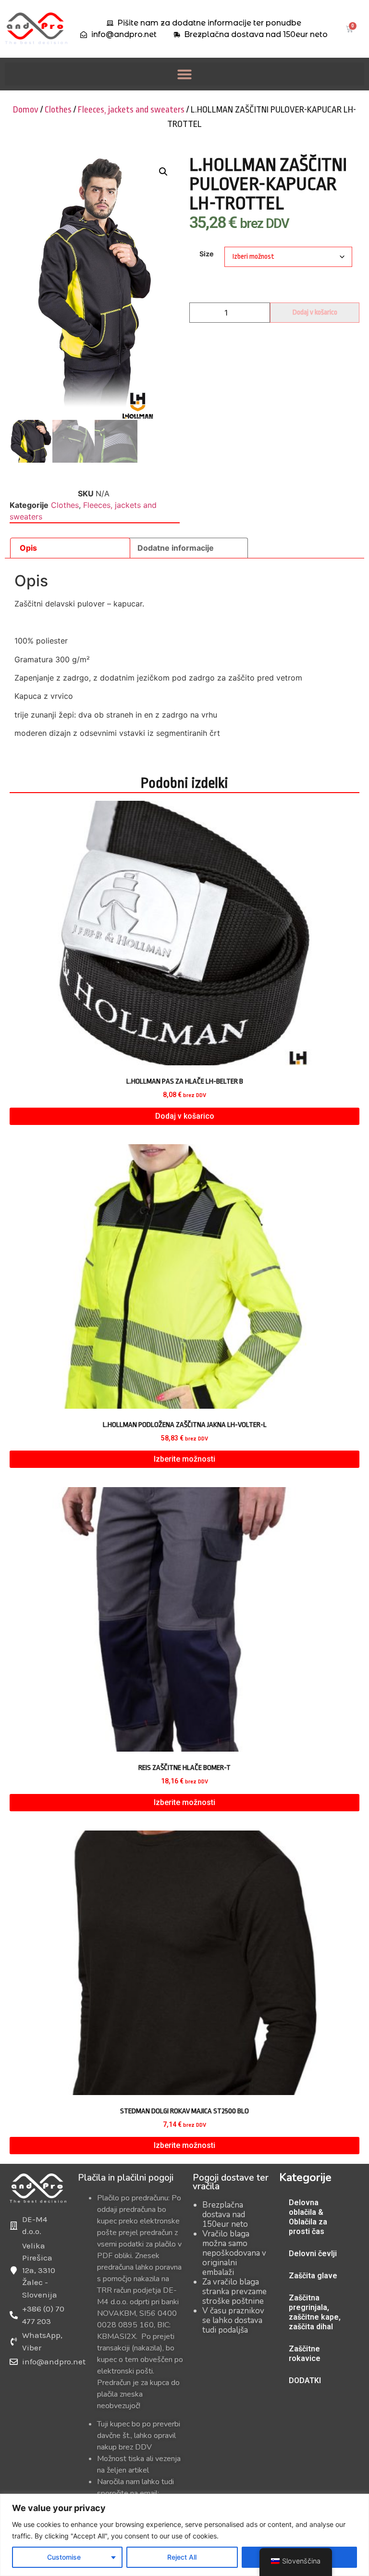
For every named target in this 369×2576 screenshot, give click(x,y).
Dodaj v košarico (315, 312)
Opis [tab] (28, 548)
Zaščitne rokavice (305, 2354)
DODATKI (305, 2380)
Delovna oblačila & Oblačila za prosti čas (308, 2217)
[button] (184, 74)
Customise (64, 2557)
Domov (26, 110)
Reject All (182, 2557)
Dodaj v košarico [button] (185, 1116)
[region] (184, 2535)
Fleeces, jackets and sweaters (131, 110)
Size (207, 254)
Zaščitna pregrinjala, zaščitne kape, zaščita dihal (315, 2312)
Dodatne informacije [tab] (176, 548)
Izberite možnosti (184, 1459)
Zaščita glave (313, 2276)
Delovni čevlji (313, 2254)
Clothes (58, 110)
